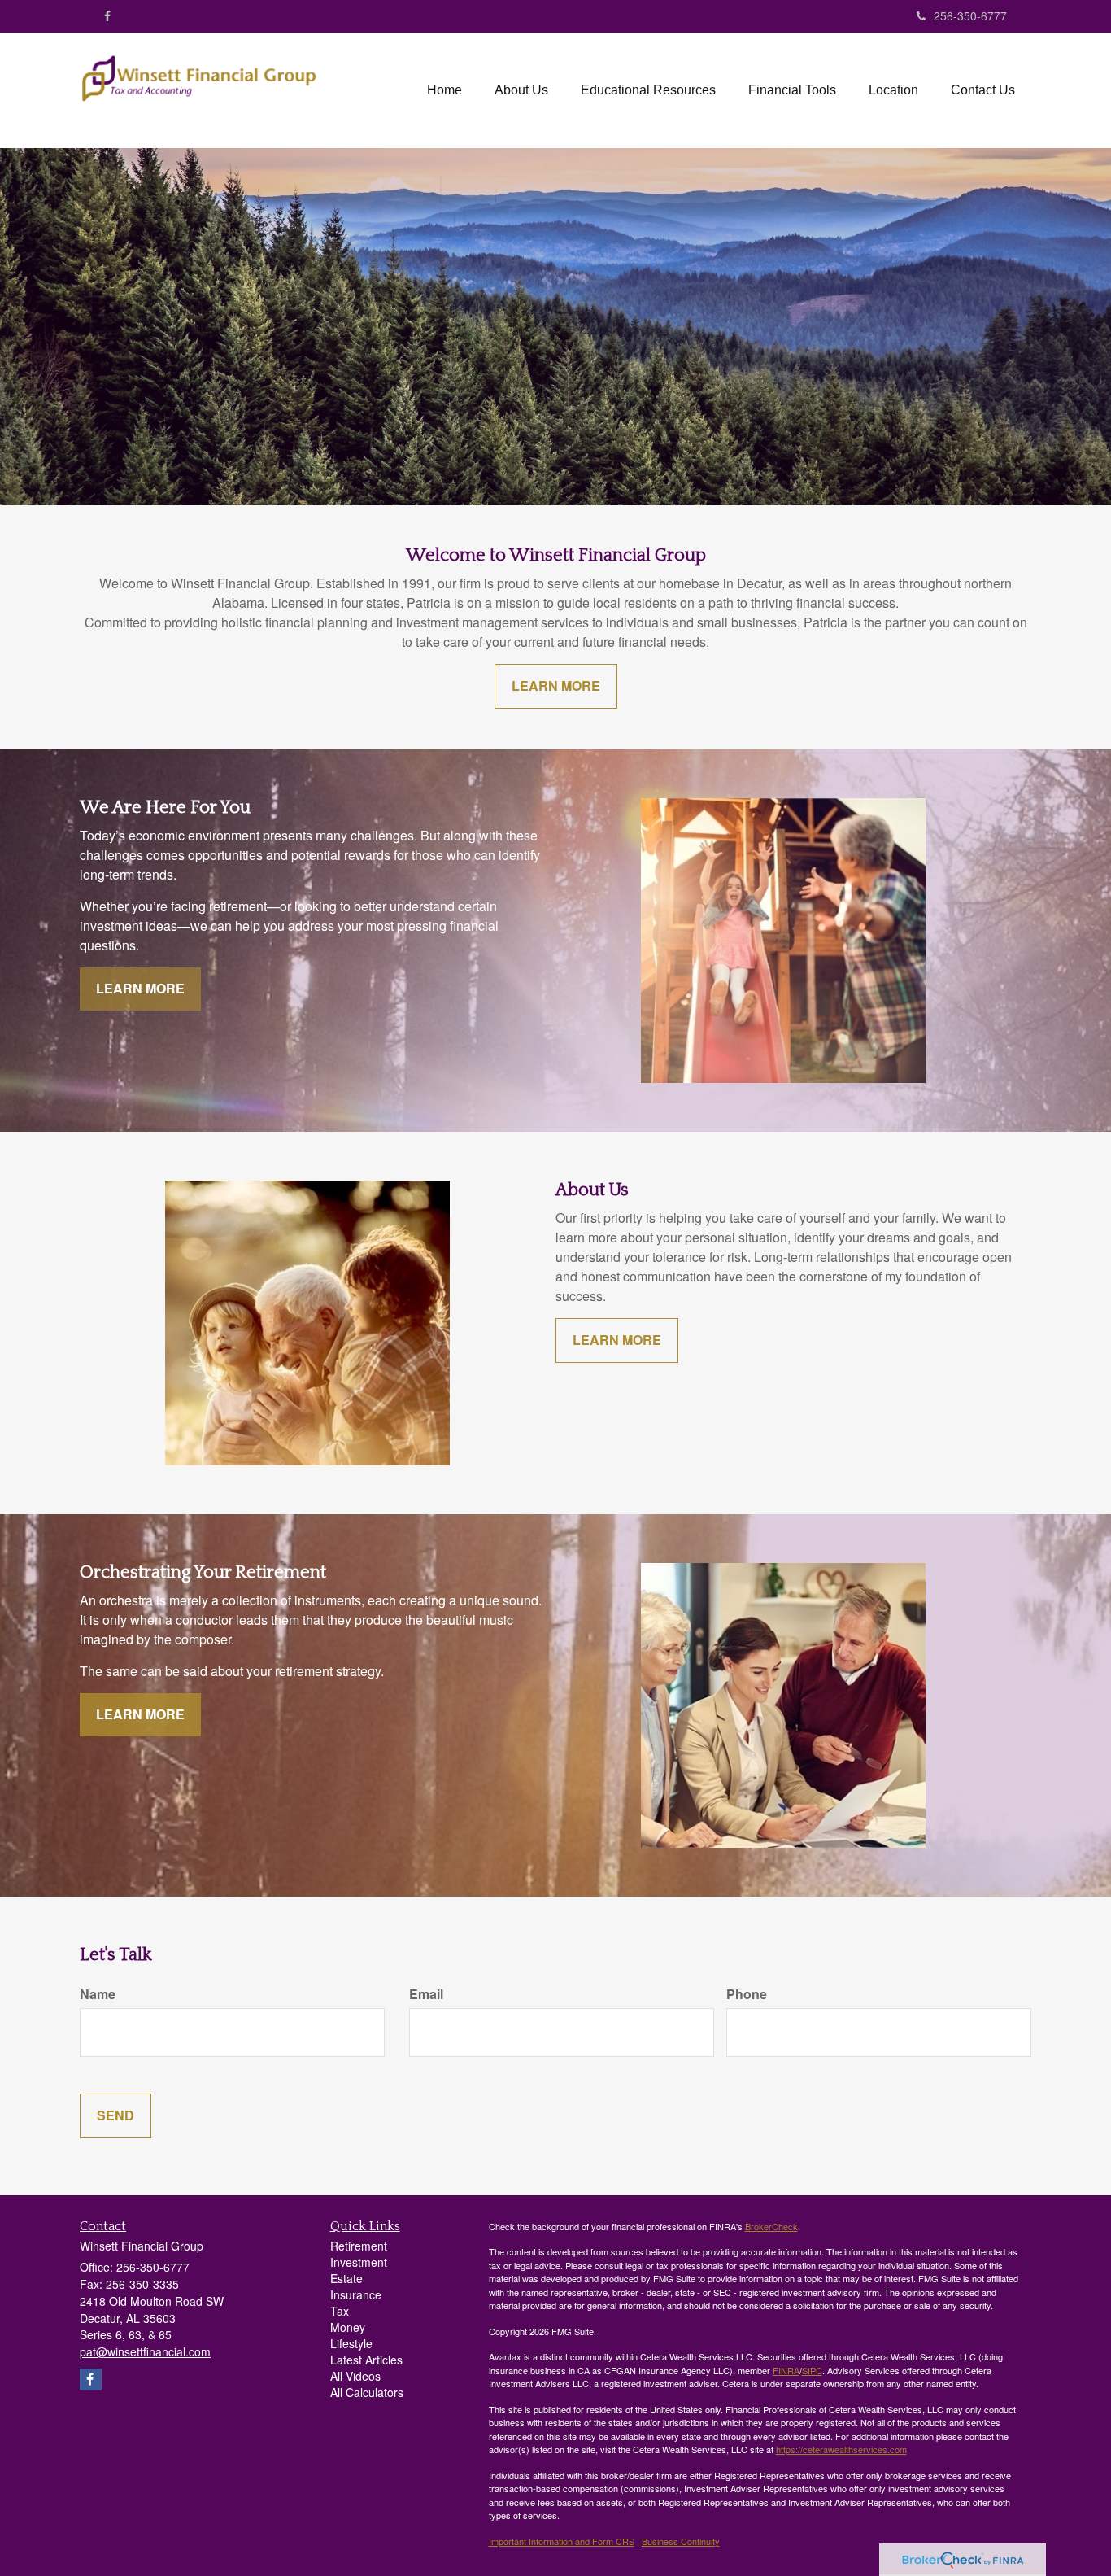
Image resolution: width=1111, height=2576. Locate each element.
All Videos (355, 2376)
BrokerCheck (771, 2226)
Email (426, 1994)
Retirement (359, 2246)
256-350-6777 (970, 15)
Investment (359, 2262)
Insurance (356, 2294)
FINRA (786, 2370)
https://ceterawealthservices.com (841, 2449)
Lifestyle (351, 2343)
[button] (521, 90)
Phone (747, 1994)
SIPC (812, 2370)
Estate (346, 2278)
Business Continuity (681, 2541)
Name (98, 1994)
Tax (340, 2311)
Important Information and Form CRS (562, 2541)
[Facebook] (107, 15)
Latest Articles (366, 2360)
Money (348, 2327)
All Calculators (367, 2392)
